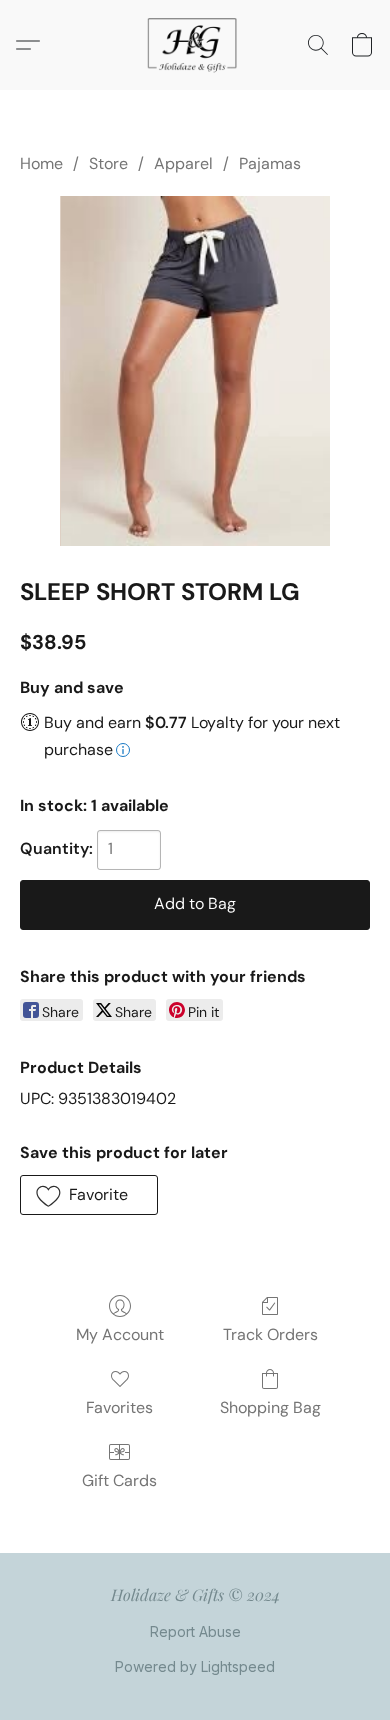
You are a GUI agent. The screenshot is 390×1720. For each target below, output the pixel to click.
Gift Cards (119, 1480)
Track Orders (270, 1334)
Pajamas (270, 163)
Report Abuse (195, 1631)
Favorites (119, 1407)
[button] (195, 45)
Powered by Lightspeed (195, 1666)
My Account (120, 1334)
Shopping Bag (270, 1407)
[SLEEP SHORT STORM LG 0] (194, 371)
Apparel (183, 163)
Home (41, 163)
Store (108, 163)
